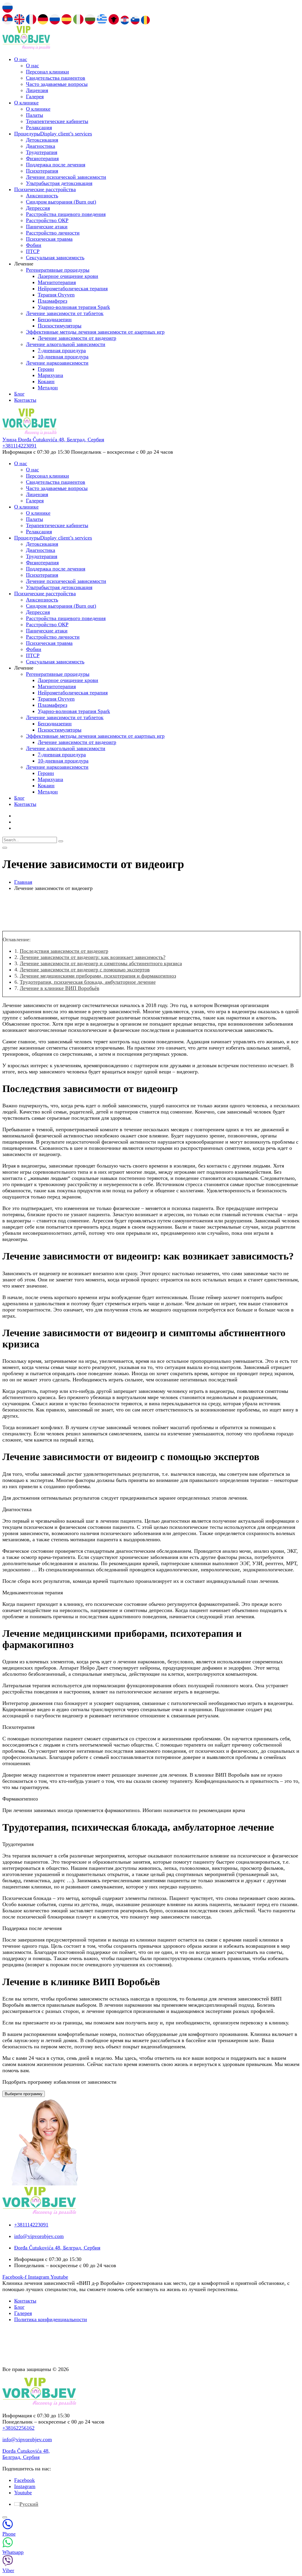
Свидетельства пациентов (56, 78)
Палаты (35, 115)
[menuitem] (26, 2504)
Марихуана (50, 375)
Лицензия (37, 90)
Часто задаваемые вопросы (57, 84)
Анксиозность (42, 196)
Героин (46, 369)
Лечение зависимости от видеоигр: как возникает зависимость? (93, 957)
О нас (21, 59)
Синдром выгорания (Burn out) (61, 202)
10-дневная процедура (63, 357)
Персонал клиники (47, 72)
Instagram (25, 2486)
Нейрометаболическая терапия (73, 288)
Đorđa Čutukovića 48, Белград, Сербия (26, 2454)
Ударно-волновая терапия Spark (74, 307)
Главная (23, 882)
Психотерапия (42, 171)
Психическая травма (49, 239)
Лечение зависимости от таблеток (65, 313)
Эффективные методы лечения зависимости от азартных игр (95, 332)
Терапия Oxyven (56, 295)
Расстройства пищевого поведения (66, 214)
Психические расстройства (45, 189)
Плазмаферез (52, 301)
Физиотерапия (42, 158)
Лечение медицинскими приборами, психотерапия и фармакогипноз (98, 976)
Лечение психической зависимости (66, 177)
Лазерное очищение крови (68, 276)
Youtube (23, 2493)
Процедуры (53, 134)
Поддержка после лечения (56, 165)
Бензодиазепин (55, 319)
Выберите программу (24, 2094)
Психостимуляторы (60, 326)
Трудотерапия (42, 152)
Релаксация (39, 127)
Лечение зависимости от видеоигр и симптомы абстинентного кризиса (101, 963)
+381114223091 (19, 446)
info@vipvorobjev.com (27, 2439)
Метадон (48, 388)
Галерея (35, 96)
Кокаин (46, 381)
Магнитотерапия (57, 282)
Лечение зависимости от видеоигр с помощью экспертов (85, 970)
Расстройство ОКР (47, 220)
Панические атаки (47, 227)
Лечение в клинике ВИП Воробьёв (60, 988)
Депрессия (38, 208)
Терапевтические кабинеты (57, 121)
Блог (19, 394)
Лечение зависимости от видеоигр (77, 338)
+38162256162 (18, 2428)
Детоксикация (42, 140)
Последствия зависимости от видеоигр (64, 951)
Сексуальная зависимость (55, 258)
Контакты (25, 400)
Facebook (24, 2480)
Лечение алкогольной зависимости (66, 344)
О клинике (26, 103)
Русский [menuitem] (29, 2504)
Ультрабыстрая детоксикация (59, 183)
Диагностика (41, 146)
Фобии (34, 245)
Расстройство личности (53, 233)
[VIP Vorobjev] (26, 48)
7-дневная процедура (62, 350)
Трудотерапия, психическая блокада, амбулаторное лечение (88, 982)
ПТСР (33, 251)
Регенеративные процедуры (58, 270)
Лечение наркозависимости (57, 363)
